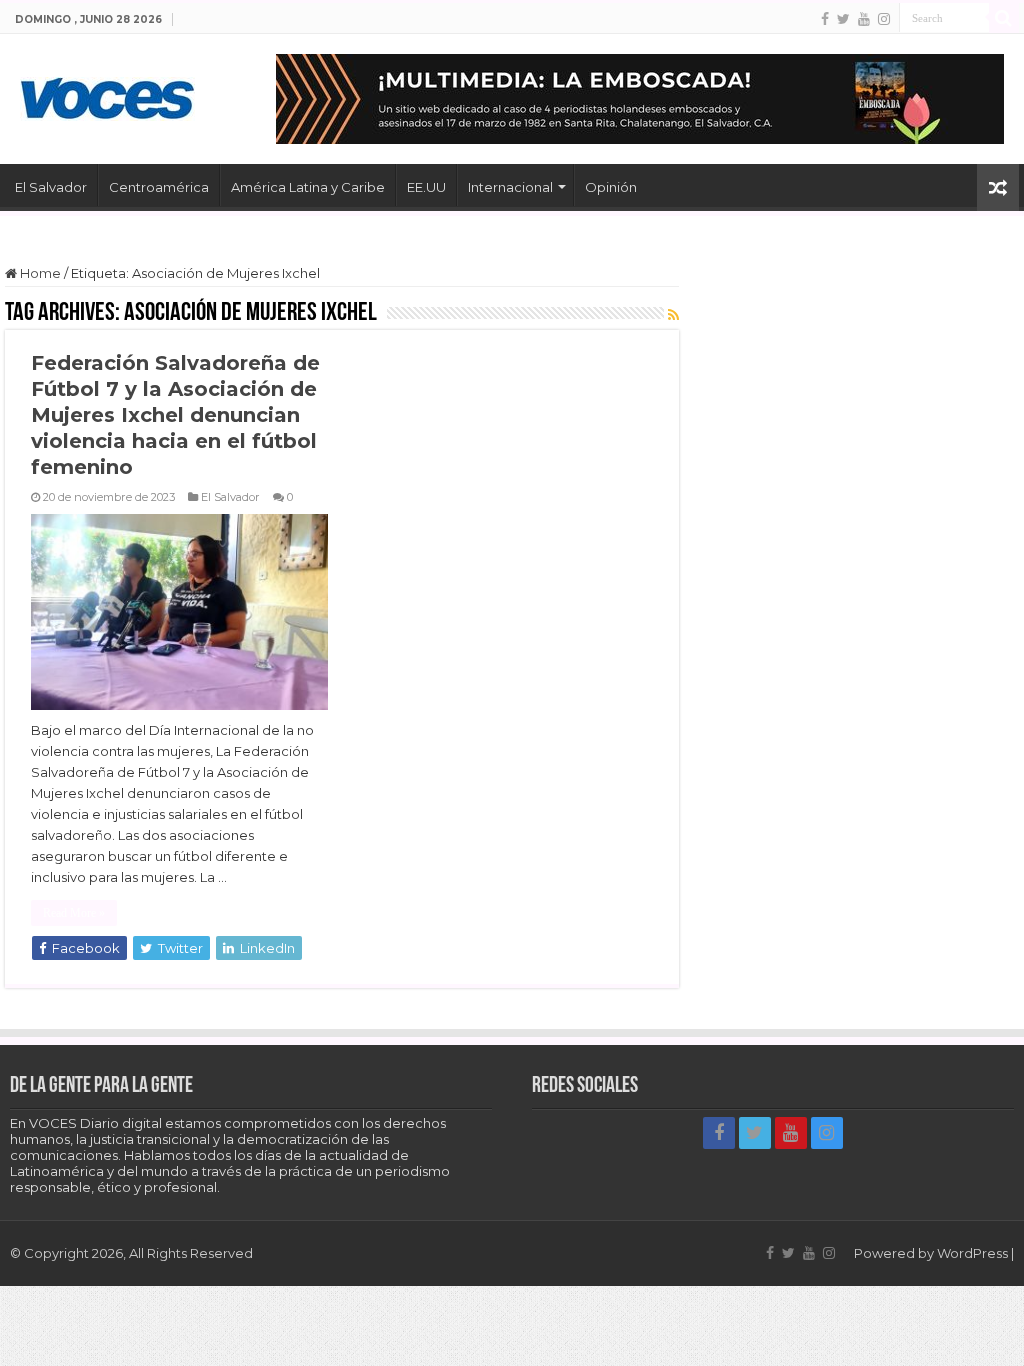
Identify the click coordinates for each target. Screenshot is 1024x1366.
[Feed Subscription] (673, 315)
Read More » (74, 913)
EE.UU (426, 187)
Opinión (611, 187)
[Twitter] (843, 19)
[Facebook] (825, 19)
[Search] (1004, 18)
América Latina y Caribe (308, 187)
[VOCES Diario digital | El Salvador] (107, 95)
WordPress (972, 1253)
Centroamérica (159, 187)
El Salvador (51, 187)
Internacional (510, 187)
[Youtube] (864, 19)
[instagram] (884, 19)
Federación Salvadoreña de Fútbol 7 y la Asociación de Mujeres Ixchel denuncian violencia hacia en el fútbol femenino (175, 415)
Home (39, 273)
